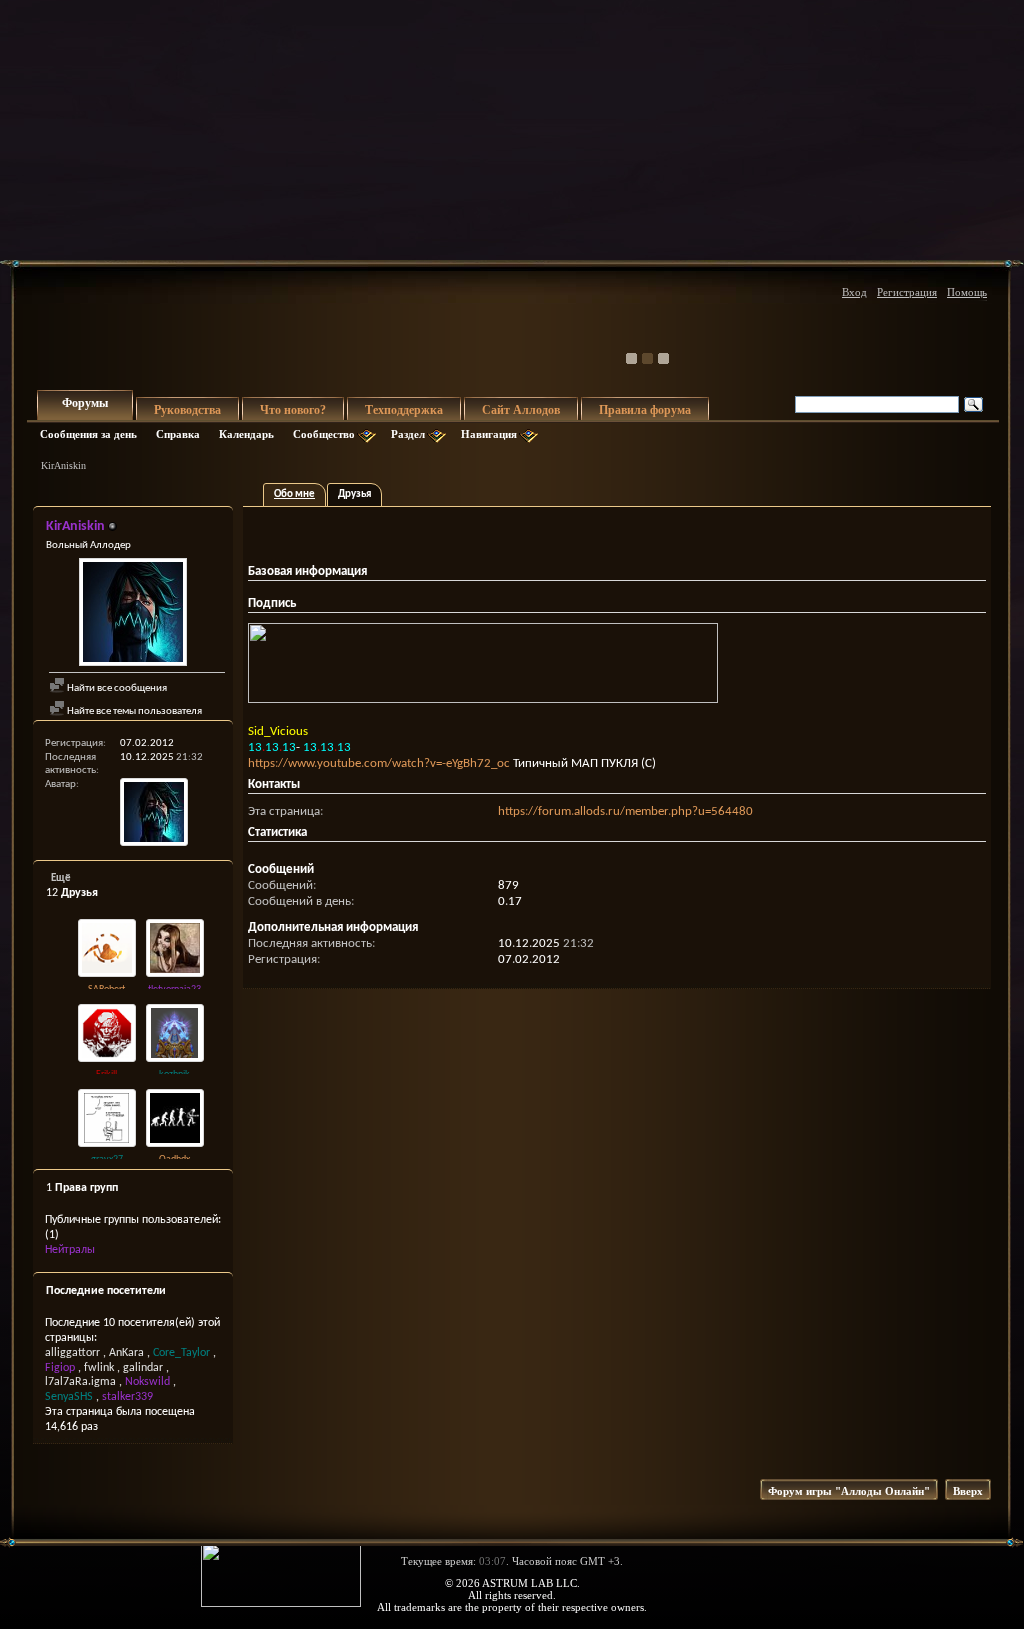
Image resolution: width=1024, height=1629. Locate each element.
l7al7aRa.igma (80, 1382)
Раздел (408, 434)
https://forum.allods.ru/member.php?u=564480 (625, 811)
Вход (854, 292)
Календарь (246, 434)
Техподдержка (404, 410)
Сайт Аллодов (521, 410)
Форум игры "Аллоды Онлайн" (849, 1491)
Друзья (354, 494)
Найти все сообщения (116, 688)
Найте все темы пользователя (133, 711)
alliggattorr (72, 1353)
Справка (178, 434)
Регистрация (907, 292)
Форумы (85, 403)
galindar (143, 1368)
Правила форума (645, 410)
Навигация (489, 434)
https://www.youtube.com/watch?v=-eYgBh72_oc (379, 763)
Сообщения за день (88, 434)
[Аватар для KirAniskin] (133, 614)
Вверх (968, 1491)
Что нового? (293, 410)
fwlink (99, 1368)
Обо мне (294, 494)
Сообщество (324, 434)
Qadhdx (174, 1159)
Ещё (61, 878)
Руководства (187, 410)
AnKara (126, 1353)
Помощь (967, 292)
